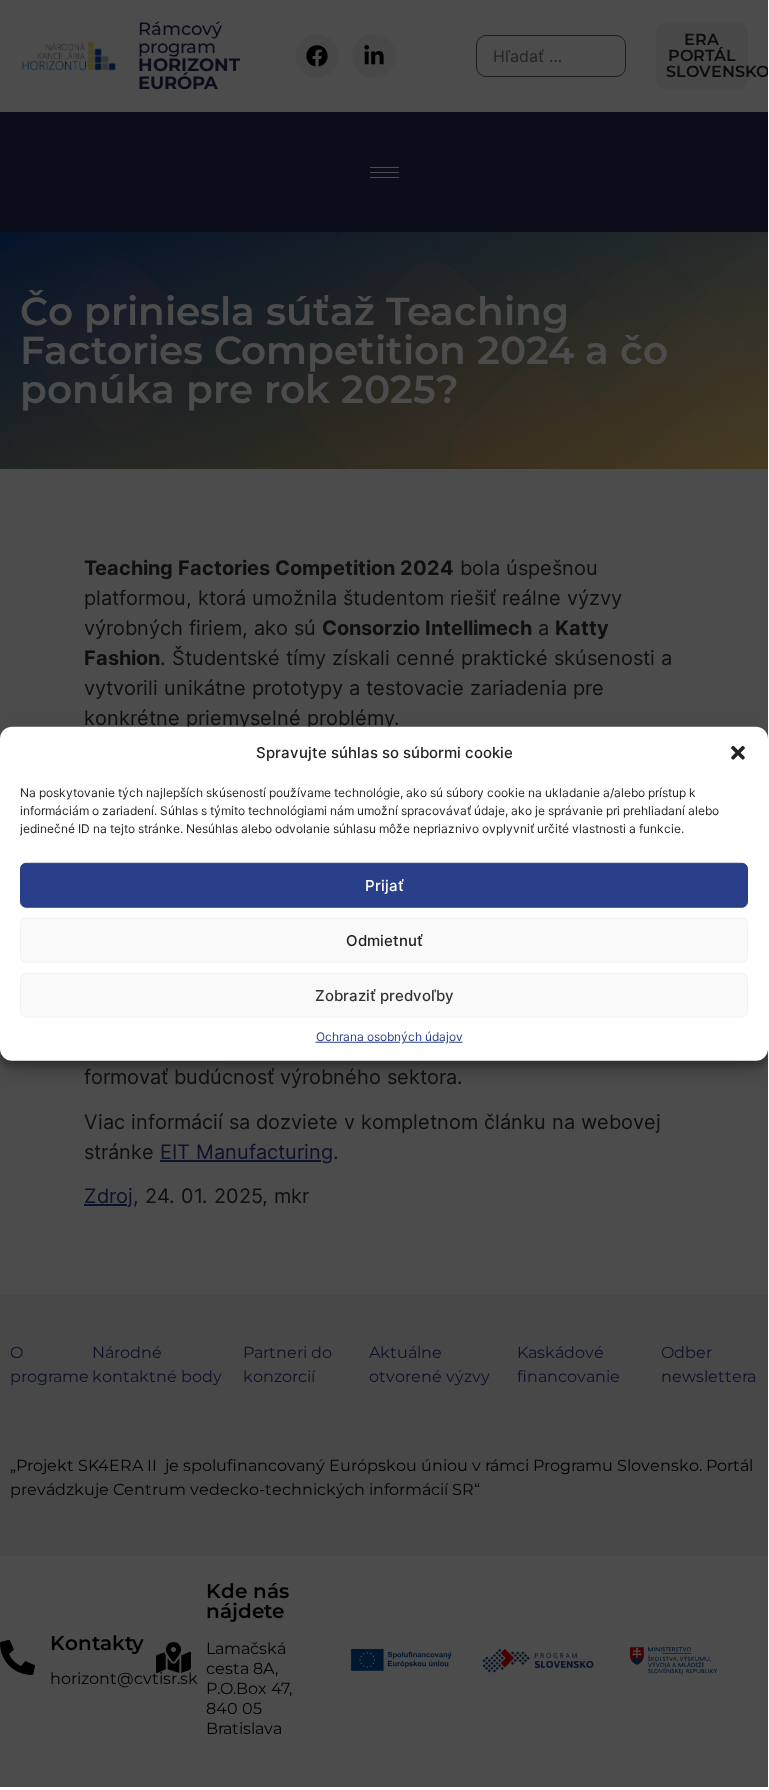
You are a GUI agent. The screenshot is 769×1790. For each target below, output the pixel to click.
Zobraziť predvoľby (384, 994)
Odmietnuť (384, 939)
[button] (738, 753)
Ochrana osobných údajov (389, 1036)
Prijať (384, 884)
